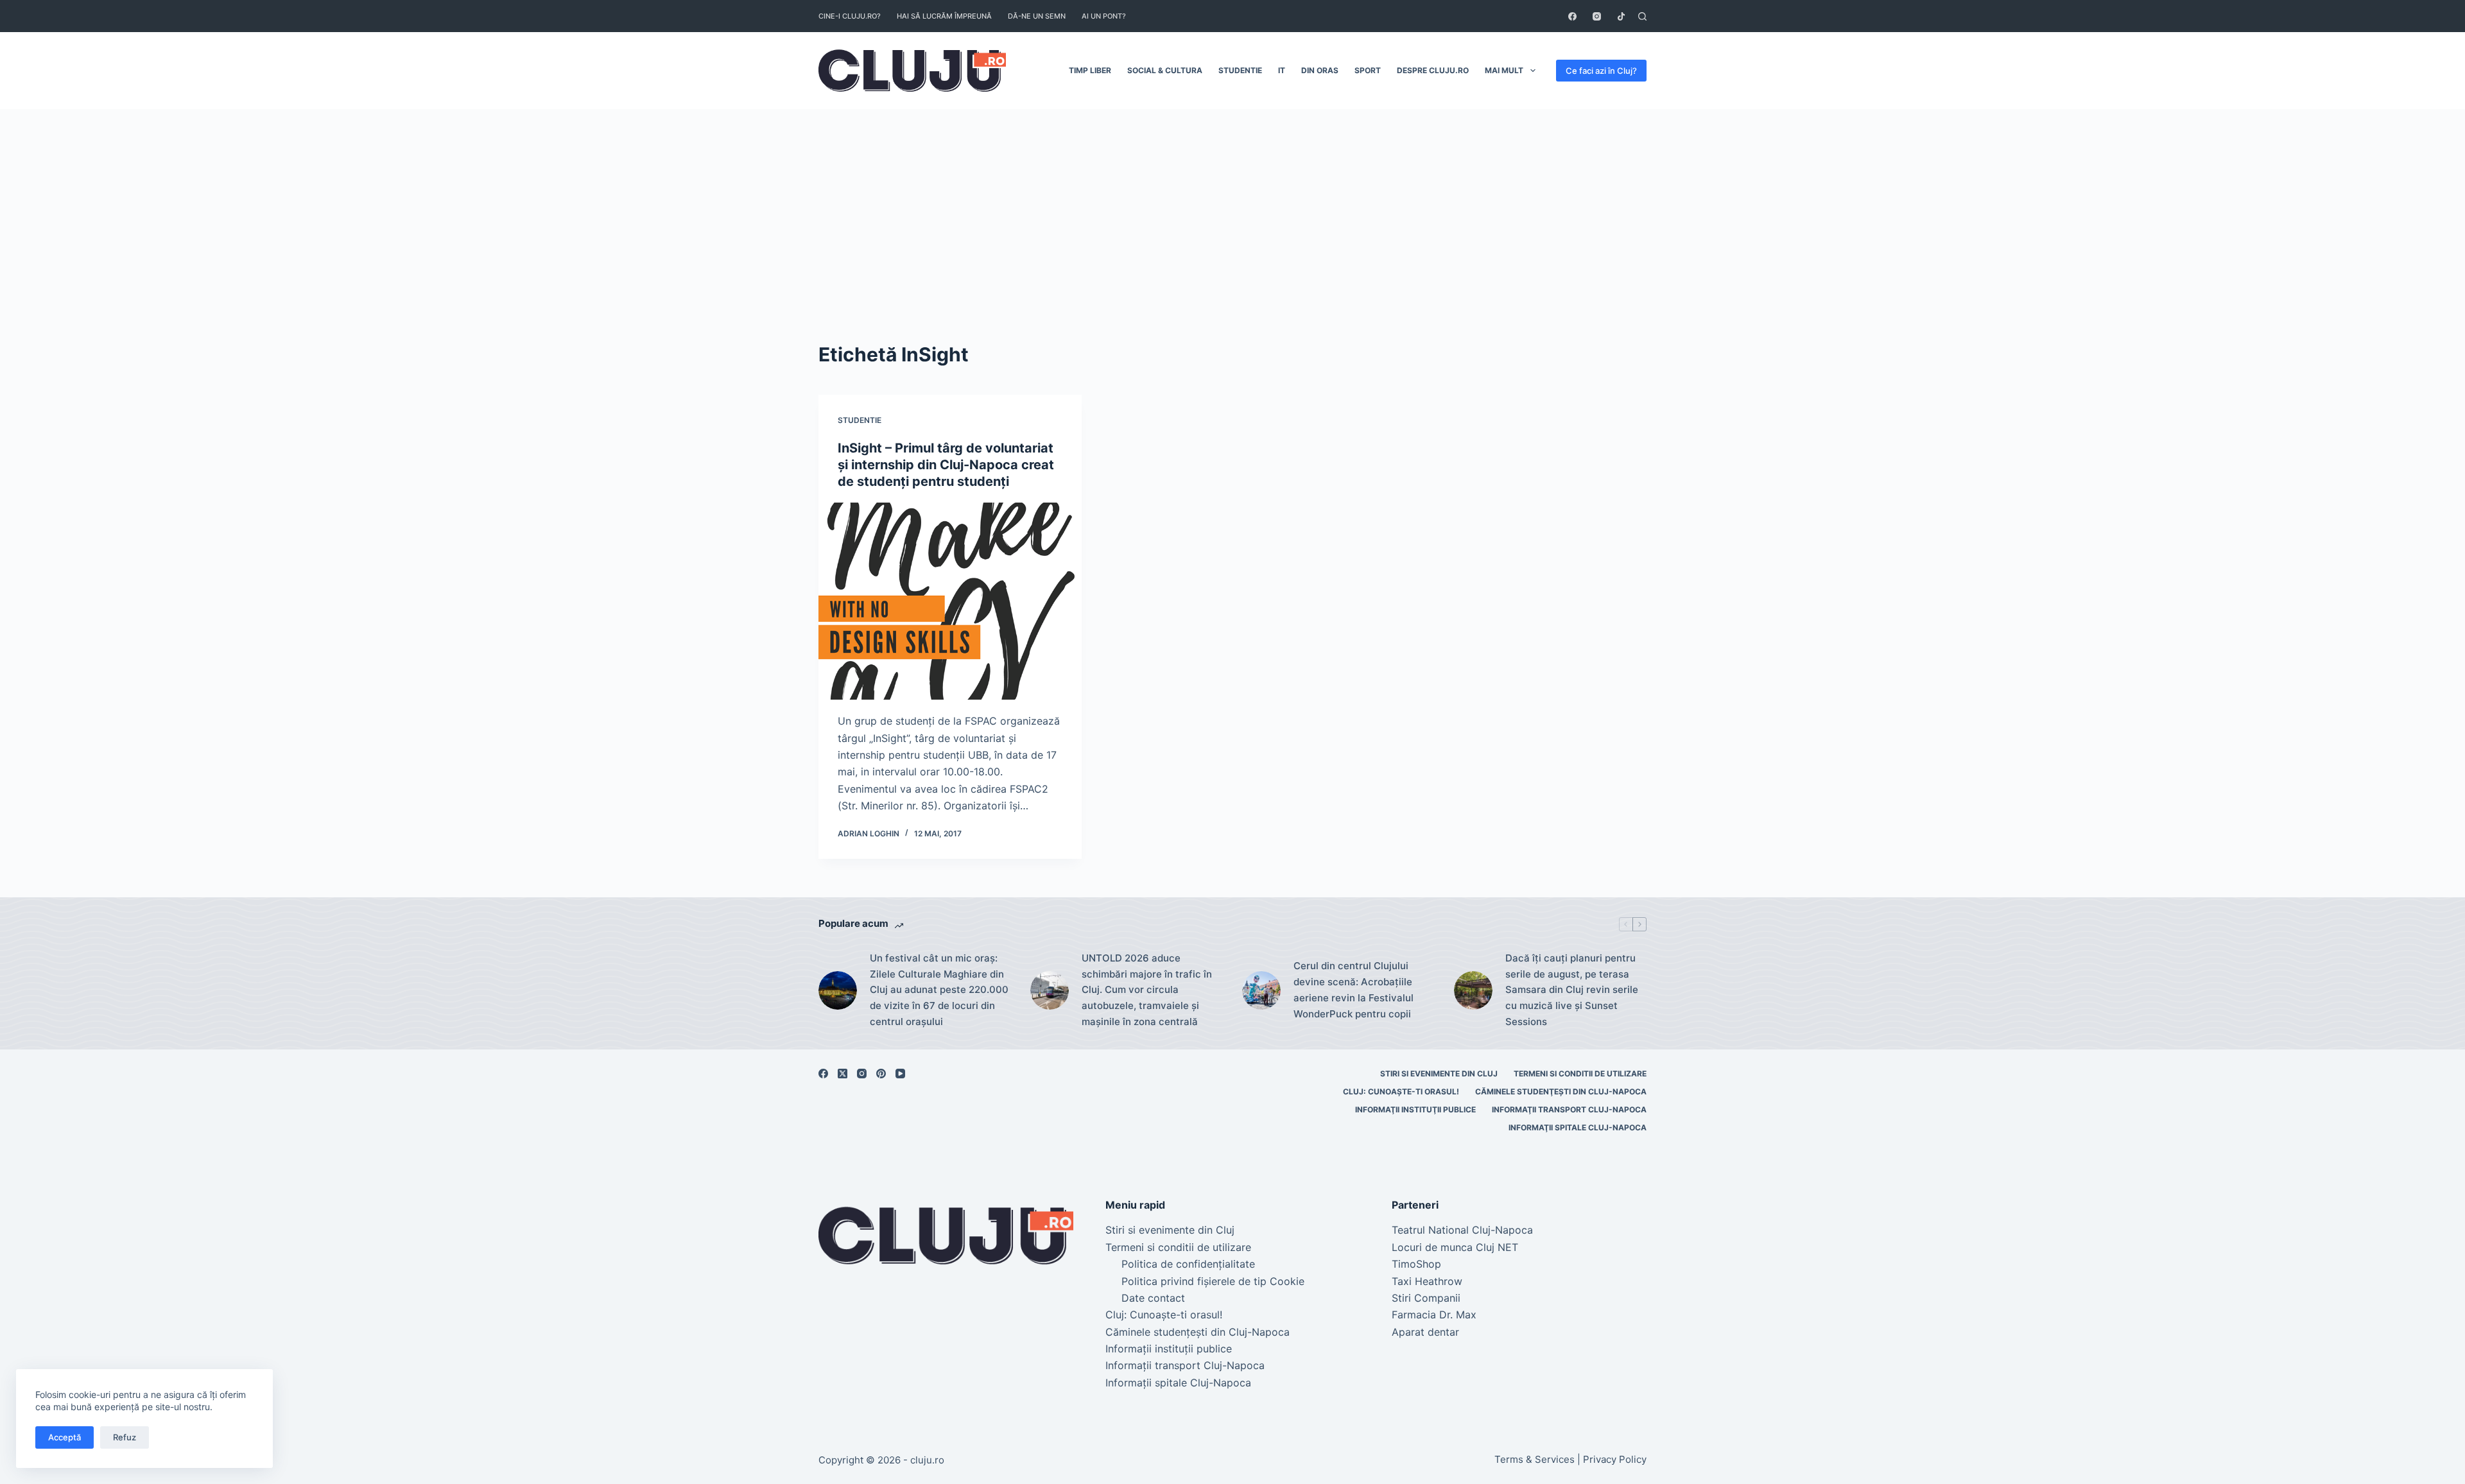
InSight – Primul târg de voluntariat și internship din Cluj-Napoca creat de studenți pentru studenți (946, 465)
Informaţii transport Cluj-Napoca (1569, 1109)
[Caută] (1642, 16)
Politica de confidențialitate (1188, 1264)
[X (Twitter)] (843, 1074)
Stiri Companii (1426, 1298)
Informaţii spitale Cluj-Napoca (1578, 1127)
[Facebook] (1572, 16)
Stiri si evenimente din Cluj (1439, 1074)
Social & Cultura (1165, 70)
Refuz (125, 1437)
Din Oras (1320, 70)
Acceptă (65, 1437)
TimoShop (1416, 1264)
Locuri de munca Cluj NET (1455, 1247)
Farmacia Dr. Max (1434, 1315)
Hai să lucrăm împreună (944, 16)
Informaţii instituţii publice (1415, 1109)
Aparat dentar (1425, 1332)
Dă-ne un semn (1037, 16)
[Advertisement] (1232, 205)
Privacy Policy (1615, 1459)
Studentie (1240, 70)
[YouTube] (900, 1074)
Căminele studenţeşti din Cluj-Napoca (1561, 1091)
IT (1282, 70)
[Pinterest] (881, 1074)
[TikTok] (1621, 16)
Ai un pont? (1104, 16)
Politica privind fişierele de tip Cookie (1213, 1281)
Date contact (1153, 1298)
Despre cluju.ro (1433, 70)
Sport (1368, 70)
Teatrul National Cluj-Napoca (1462, 1230)
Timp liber (1090, 70)
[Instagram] (1597, 16)
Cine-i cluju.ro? (850, 16)
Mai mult (1504, 70)
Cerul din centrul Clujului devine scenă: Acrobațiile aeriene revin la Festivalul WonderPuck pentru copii (1354, 989)
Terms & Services (1535, 1459)
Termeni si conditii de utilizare (1580, 1074)
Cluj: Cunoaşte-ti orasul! (1401, 1091)
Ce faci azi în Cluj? (1601, 71)
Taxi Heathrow (1427, 1281)
